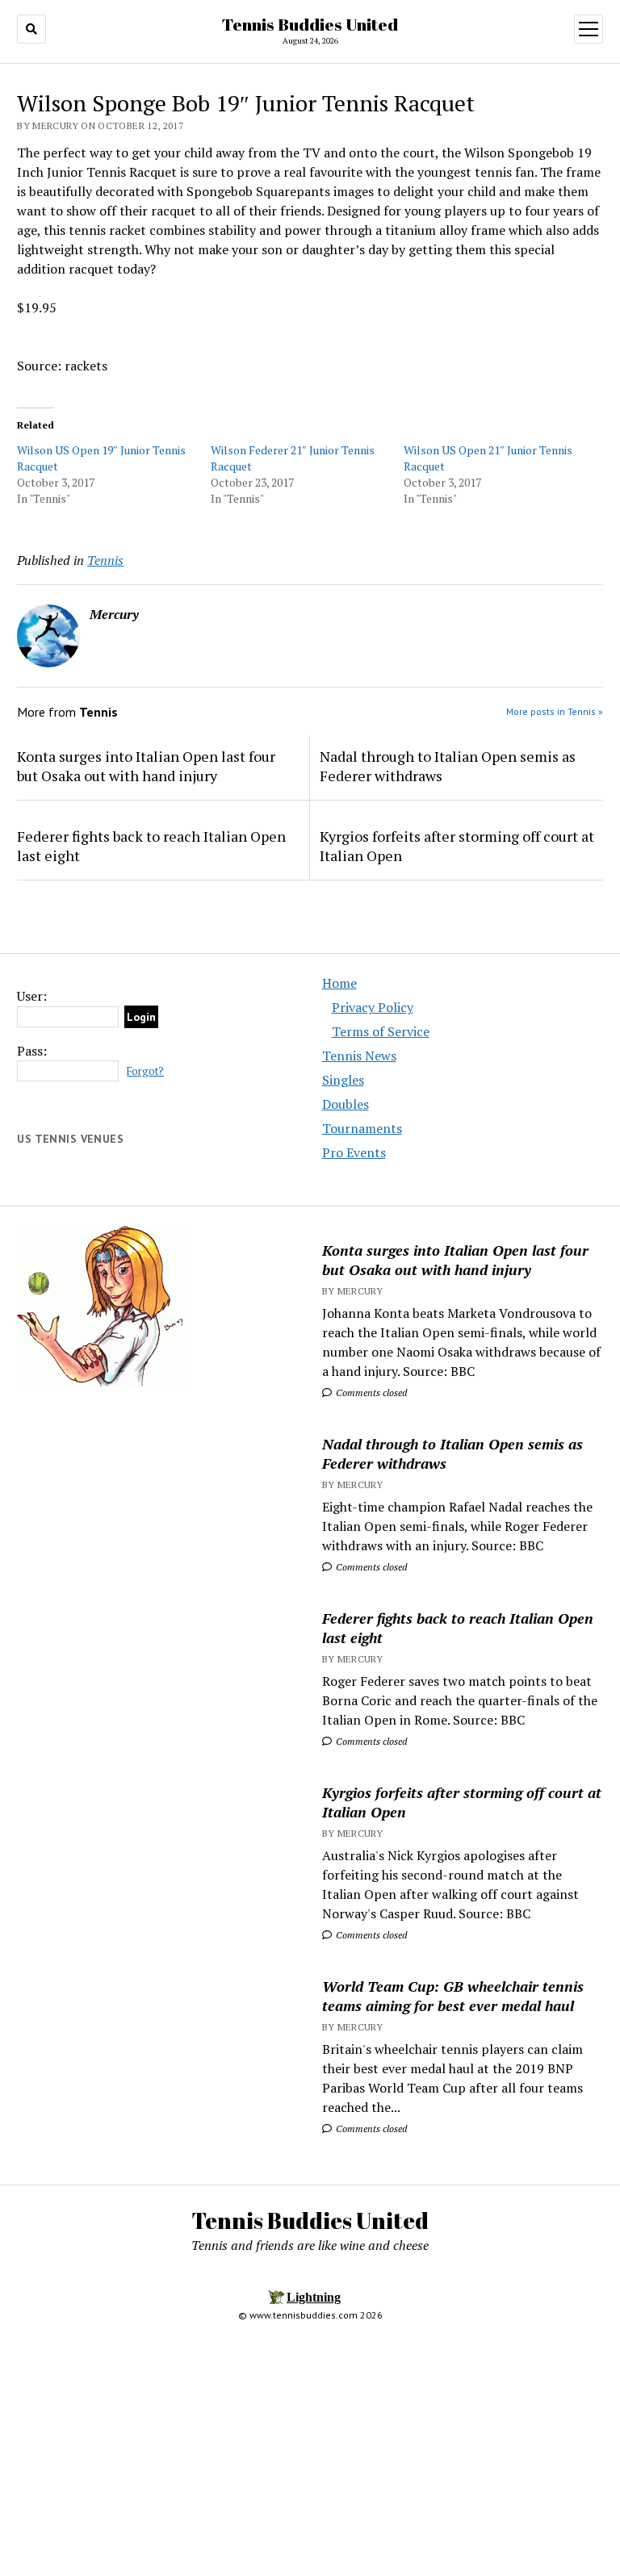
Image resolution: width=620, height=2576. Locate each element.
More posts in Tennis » (555, 711)
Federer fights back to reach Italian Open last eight (151, 846)
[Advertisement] (157, 1530)
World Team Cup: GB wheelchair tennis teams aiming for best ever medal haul (453, 1996)
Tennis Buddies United (310, 24)
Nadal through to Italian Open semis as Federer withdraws (448, 766)
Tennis (105, 560)
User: (32, 996)
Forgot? (145, 1071)
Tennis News (359, 1056)
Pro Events (354, 1152)
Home (339, 983)
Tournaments (362, 1128)
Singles (343, 1080)
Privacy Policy (373, 1007)
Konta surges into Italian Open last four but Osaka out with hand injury (146, 766)
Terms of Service (381, 1031)
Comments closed (370, 1393)
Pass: (32, 1051)
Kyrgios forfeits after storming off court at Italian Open (457, 846)
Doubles (346, 1104)
